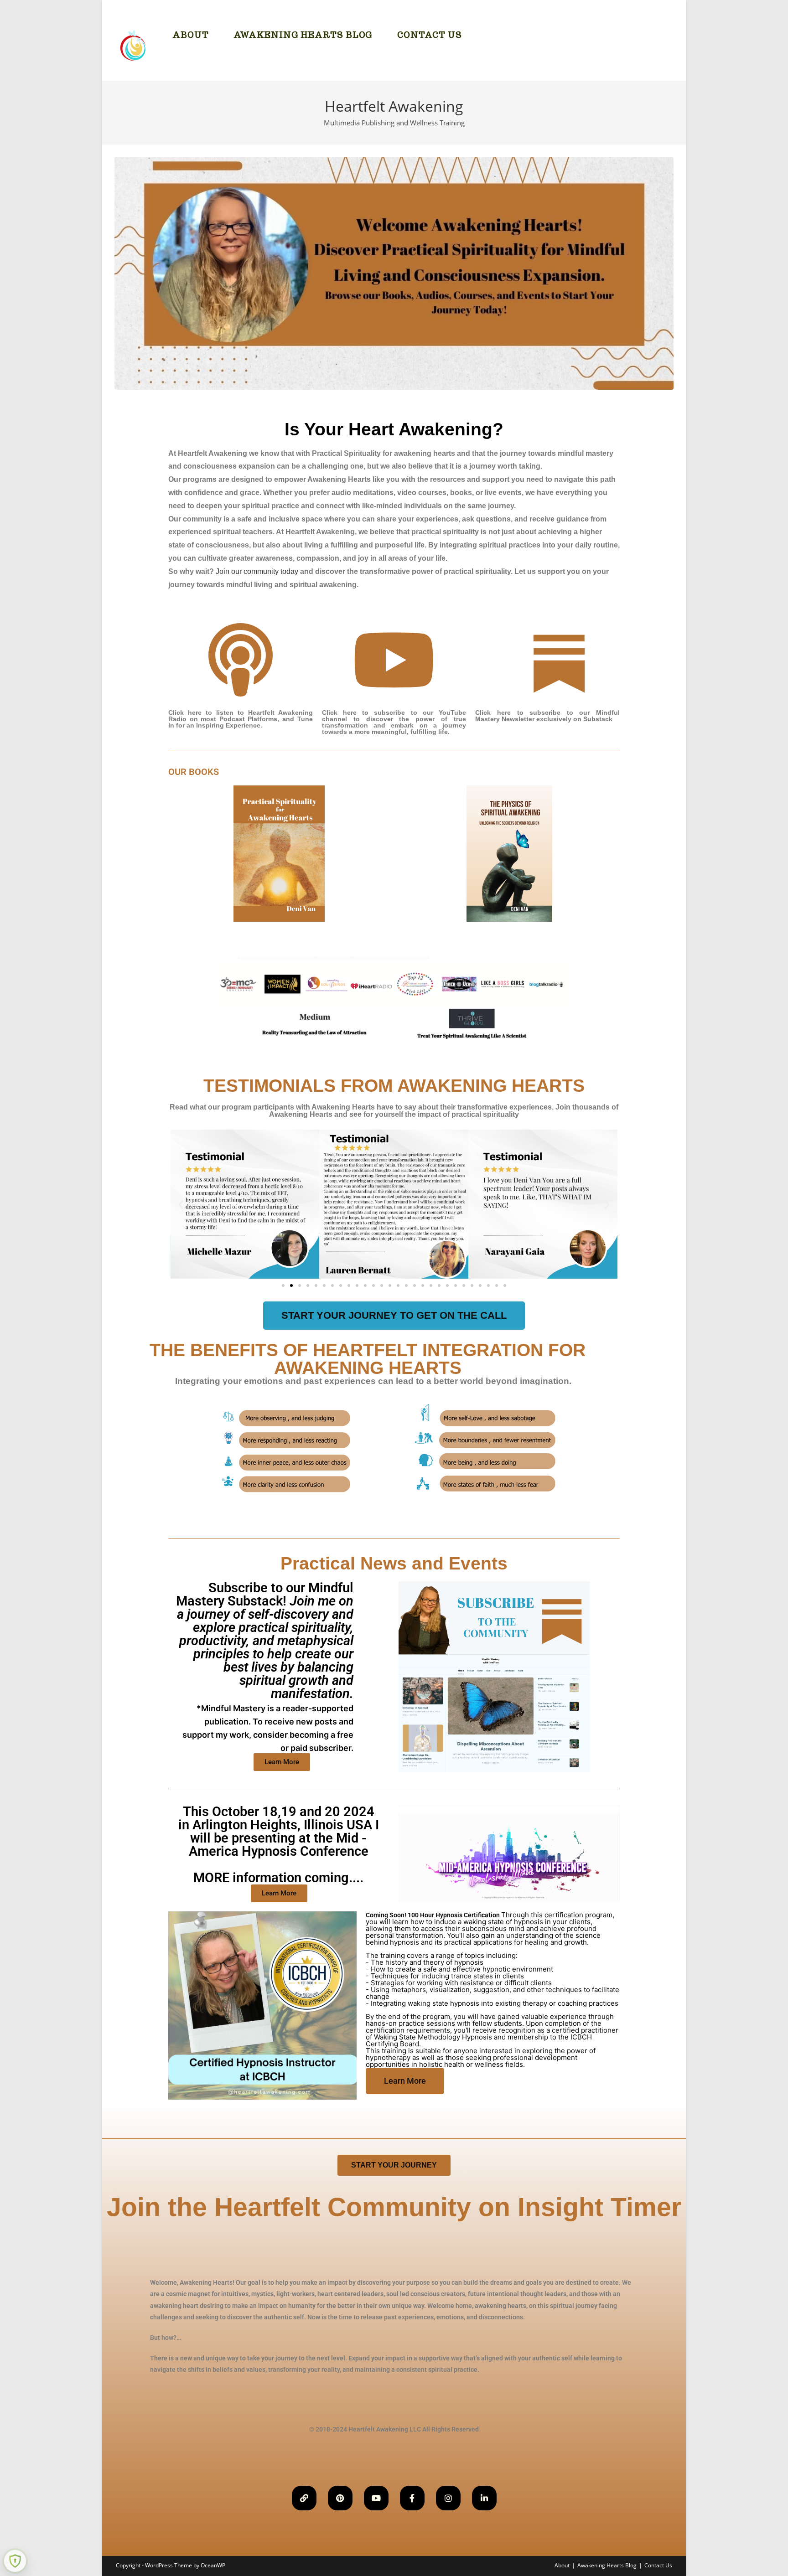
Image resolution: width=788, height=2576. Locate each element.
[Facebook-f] (412, 2498)
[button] (181, 1204)
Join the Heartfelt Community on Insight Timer (394, 2207)
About (562, 2565)
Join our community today (257, 571)
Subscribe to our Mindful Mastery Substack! (265, 1666)
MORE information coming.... (279, 1845)
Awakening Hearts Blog (607, 2565)
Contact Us (658, 2565)
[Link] (304, 2498)
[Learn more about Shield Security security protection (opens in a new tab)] (15, 2561)
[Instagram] (448, 2498)
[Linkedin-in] (484, 2498)
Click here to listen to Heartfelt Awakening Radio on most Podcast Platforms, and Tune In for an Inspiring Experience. (241, 719)
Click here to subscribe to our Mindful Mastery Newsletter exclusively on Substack (547, 716)
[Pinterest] (340, 2498)
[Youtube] (376, 2498)
